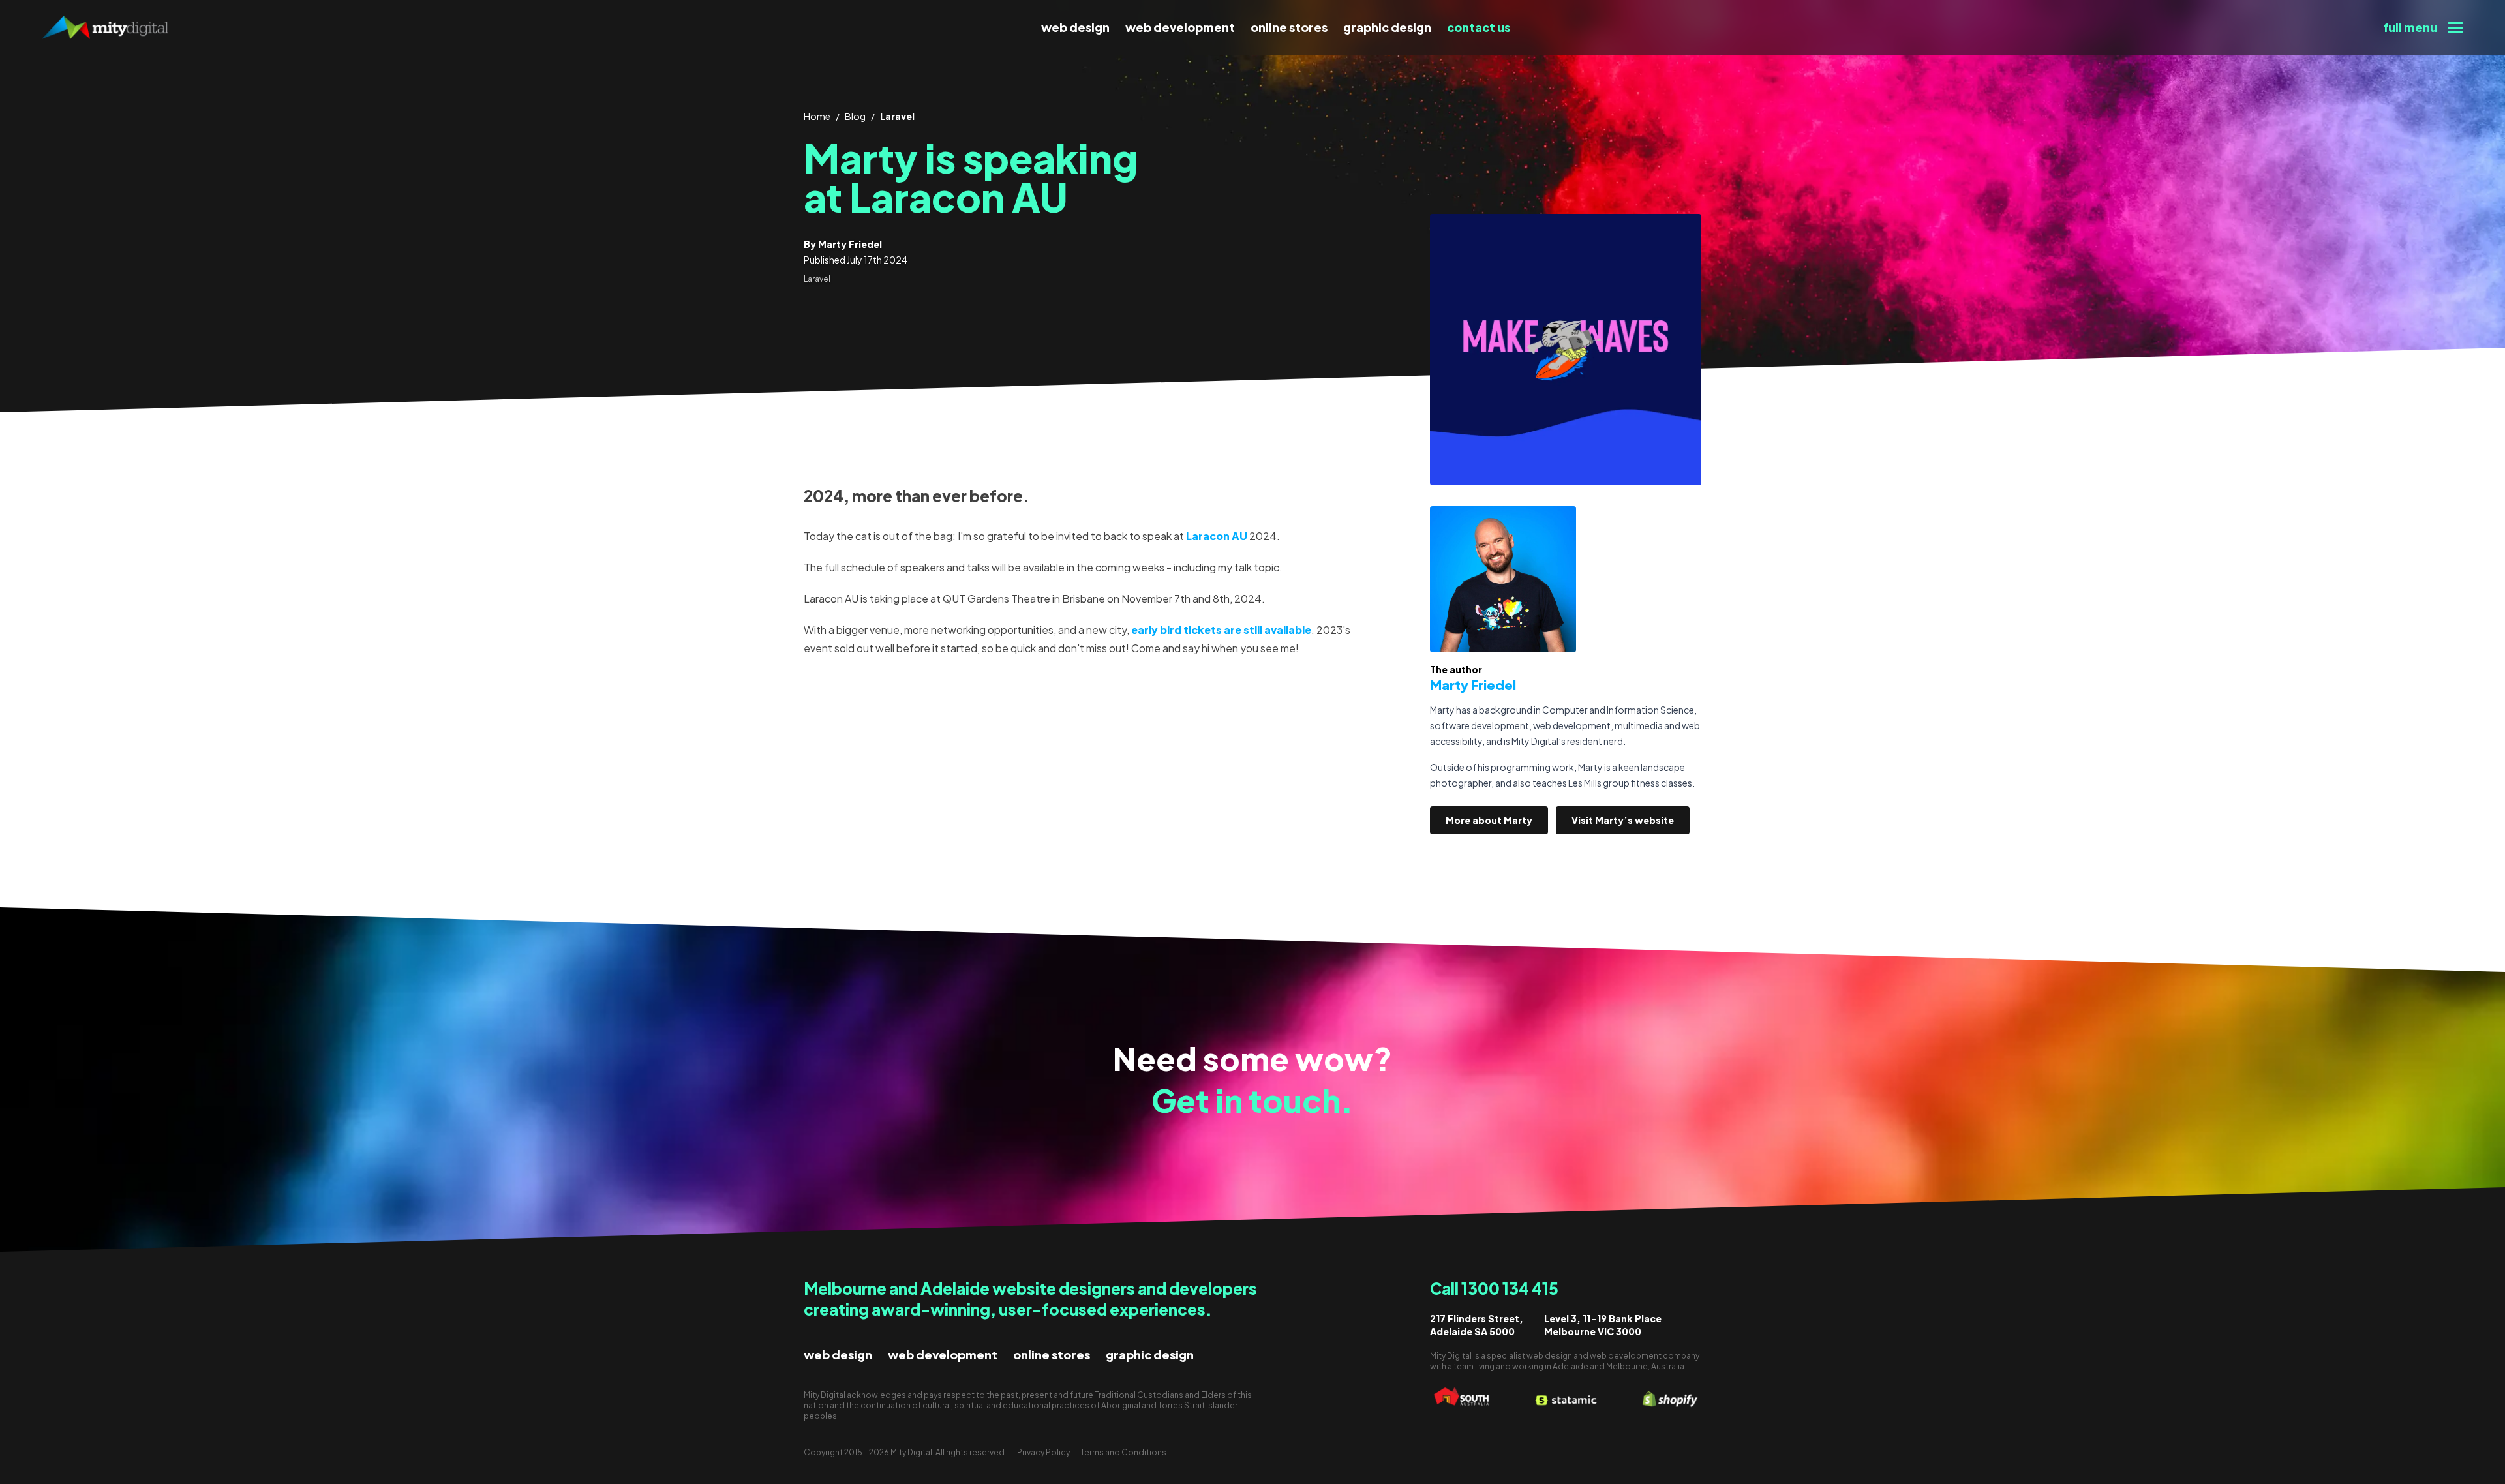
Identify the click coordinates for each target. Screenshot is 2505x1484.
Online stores (1289, 27)
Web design (1075, 27)
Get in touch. (1252, 1100)
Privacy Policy (1043, 1452)
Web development (1180, 27)
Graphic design (1387, 27)
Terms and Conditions (1123, 1452)
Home (817, 116)
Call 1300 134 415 (1494, 1288)
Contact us (1479, 27)
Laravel (897, 116)
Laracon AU (1217, 536)
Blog (855, 116)
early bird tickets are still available (1221, 630)
